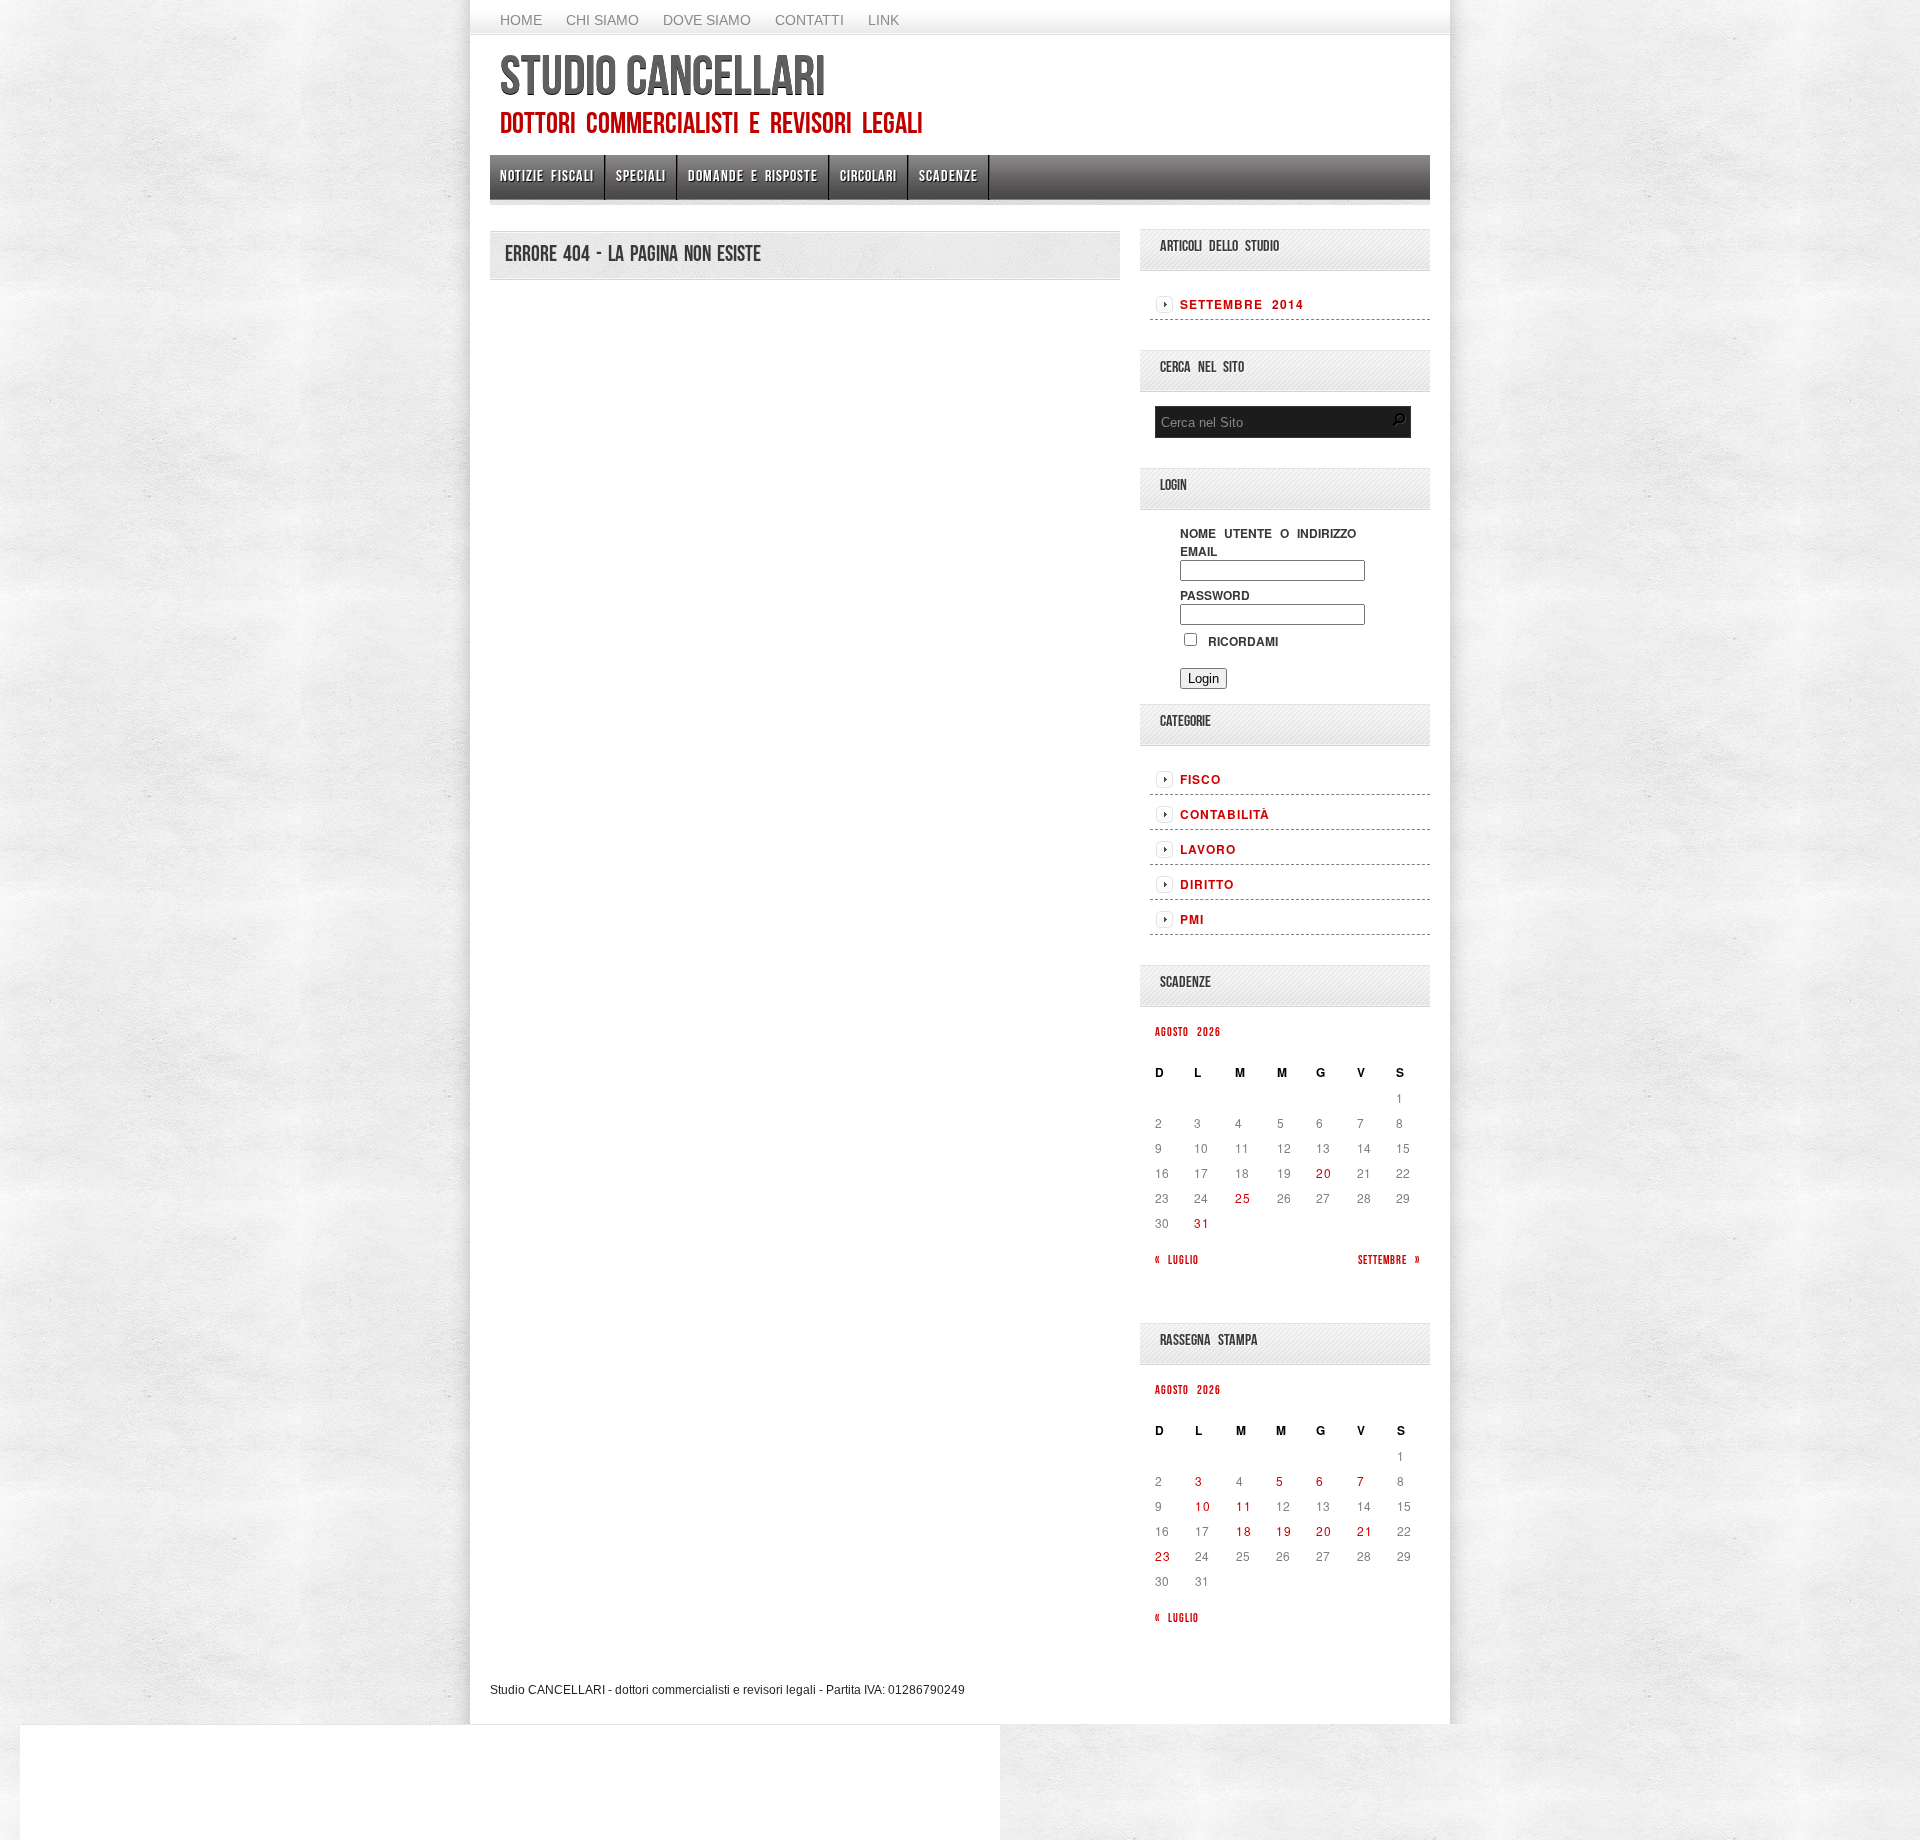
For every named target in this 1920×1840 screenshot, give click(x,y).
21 (1365, 1530)
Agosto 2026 (1188, 1031)
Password (1215, 595)
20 (1324, 1172)
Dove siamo (707, 20)
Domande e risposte (753, 175)
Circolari (868, 175)
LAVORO (1208, 849)
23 (1163, 1555)
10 (1203, 1505)
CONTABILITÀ (1225, 814)
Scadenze (948, 175)
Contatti (809, 20)
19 (1284, 1530)
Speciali (641, 175)
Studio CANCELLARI (662, 75)
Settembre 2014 (1242, 304)
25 (1243, 1197)
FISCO (1200, 779)
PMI (1192, 919)
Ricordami (1239, 641)
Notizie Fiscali (547, 175)
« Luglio (1177, 1259)
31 (1202, 1222)
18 (1244, 1530)
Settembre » (1389, 1259)
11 (1244, 1505)
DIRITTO (1207, 884)
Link (883, 20)
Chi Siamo (602, 20)
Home (521, 20)
